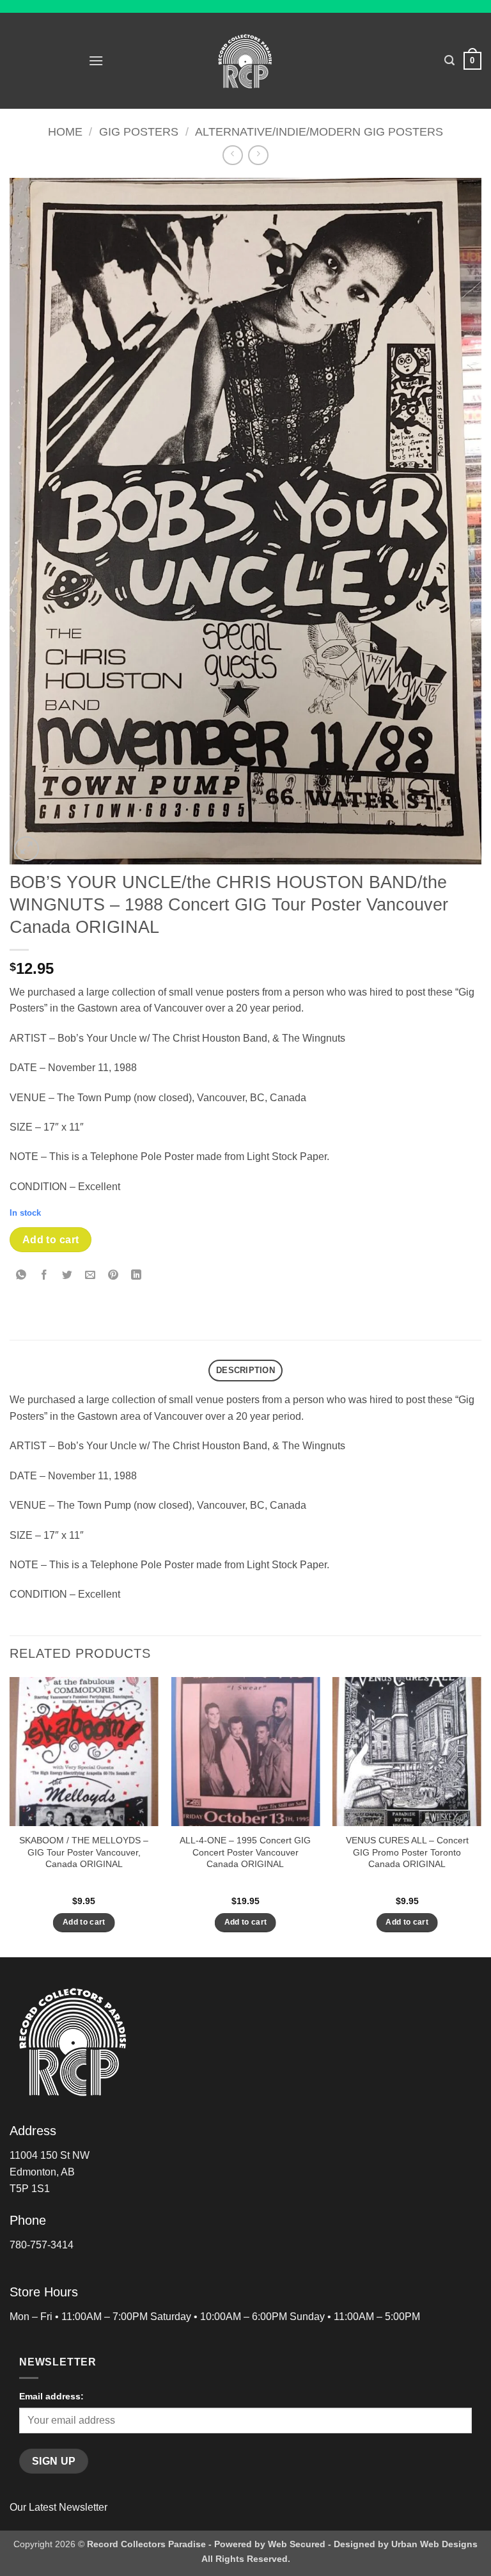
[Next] (481, 1816)
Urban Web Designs (434, 2544)
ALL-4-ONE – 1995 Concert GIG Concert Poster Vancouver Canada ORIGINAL (245, 1852)
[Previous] (10, 1816)
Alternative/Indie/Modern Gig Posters (319, 131)
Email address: (51, 2396)
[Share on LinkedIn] (136, 1276)
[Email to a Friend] (90, 1276)
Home (65, 131)
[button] (96, 60)
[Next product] (232, 155)
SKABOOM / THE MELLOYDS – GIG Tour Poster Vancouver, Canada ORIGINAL (84, 1852)
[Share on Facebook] (44, 1276)
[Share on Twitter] (67, 1276)
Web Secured (297, 2544)
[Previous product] (258, 155)
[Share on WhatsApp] (21, 1276)
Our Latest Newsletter (58, 2507)
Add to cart (51, 1240)
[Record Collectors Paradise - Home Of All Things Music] (246, 61)
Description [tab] (245, 1370)
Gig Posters (139, 131)
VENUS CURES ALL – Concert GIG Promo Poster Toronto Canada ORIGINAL (407, 1852)
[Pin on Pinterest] (113, 1276)
